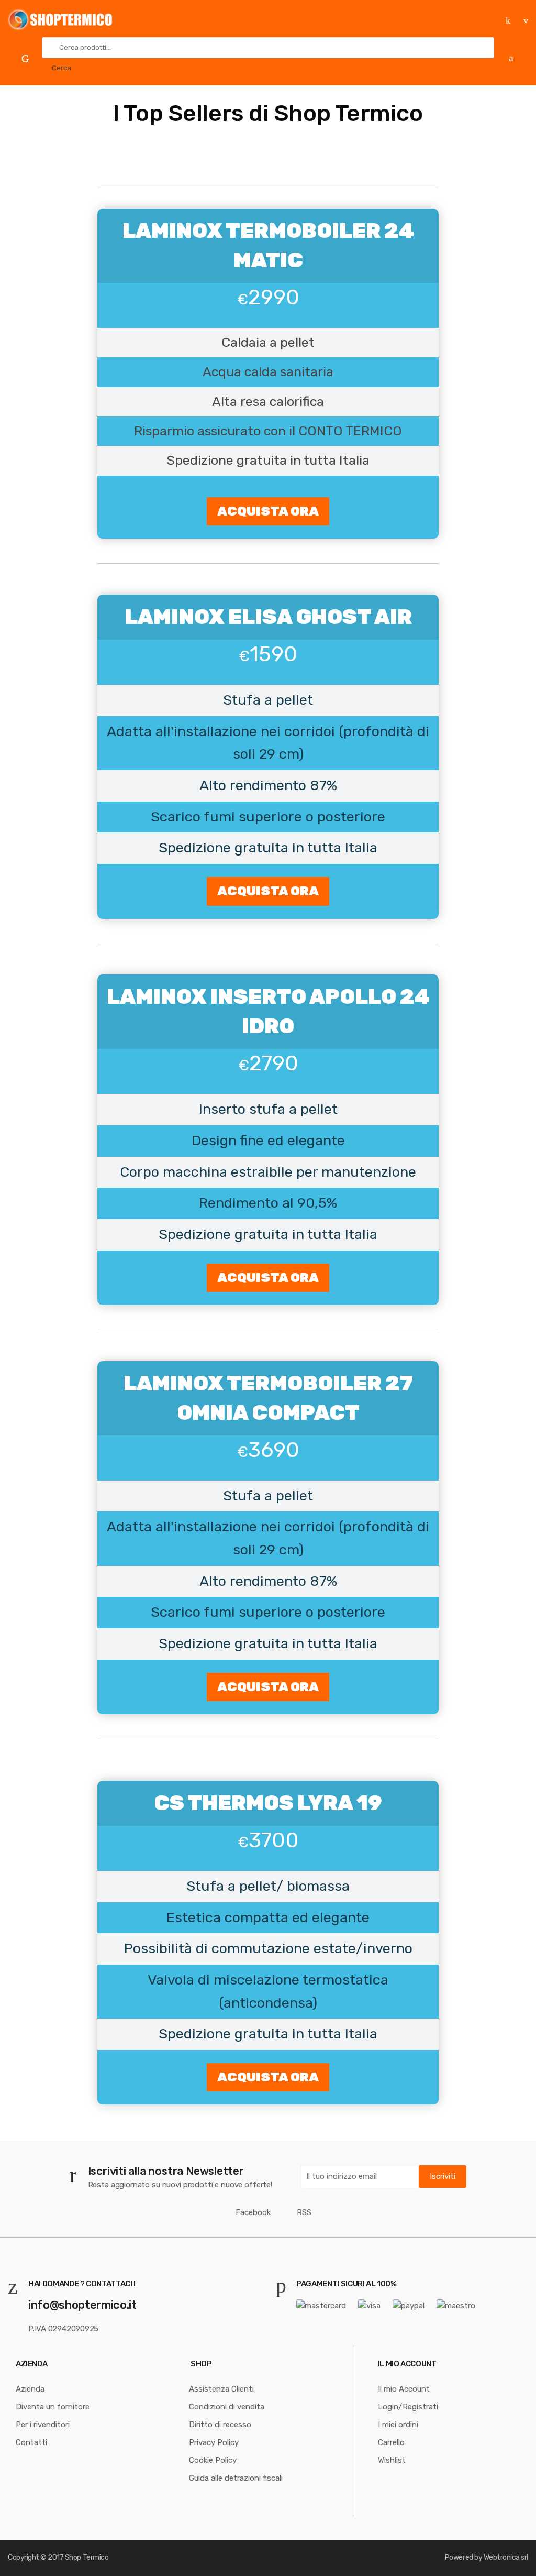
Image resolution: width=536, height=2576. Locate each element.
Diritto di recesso (220, 2425)
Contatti (31, 2442)
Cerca (62, 68)
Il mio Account (404, 2389)
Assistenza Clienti (221, 2389)
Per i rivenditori (43, 2425)
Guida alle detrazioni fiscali (236, 2478)
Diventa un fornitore (53, 2407)
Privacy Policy (214, 2442)
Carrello (391, 2442)
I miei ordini (398, 2425)
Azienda (30, 2389)
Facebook (253, 2212)
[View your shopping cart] (515, 57)
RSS (304, 2212)
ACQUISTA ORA (268, 511)
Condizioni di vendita (227, 2407)
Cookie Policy (213, 2460)
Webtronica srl (506, 2557)
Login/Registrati (408, 2407)
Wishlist (392, 2460)
